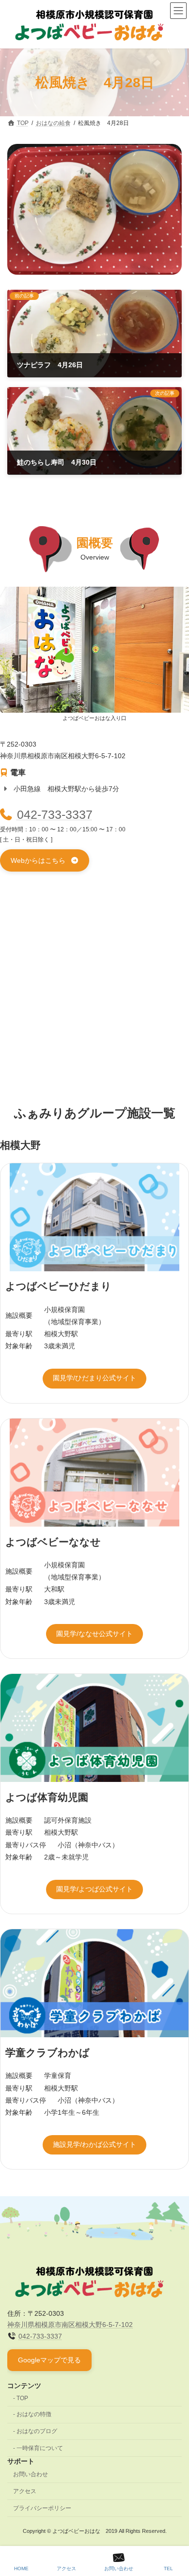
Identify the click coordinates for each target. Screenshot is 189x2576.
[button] (45, 860)
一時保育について (40, 2448)
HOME (21, 2568)
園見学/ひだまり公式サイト (94, 1378)
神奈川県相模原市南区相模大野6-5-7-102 (70, 2325)
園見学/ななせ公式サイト (94, 1634)
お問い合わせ (31, 2474)
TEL (168, 2568)
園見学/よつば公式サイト (94, 1889)
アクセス (25, 2491)
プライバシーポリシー (42, 2508)
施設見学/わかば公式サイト (94, 2144)
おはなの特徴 (34, 2414)
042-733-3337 (55, 815)
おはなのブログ (37, 2431)
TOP (22, 2398)
